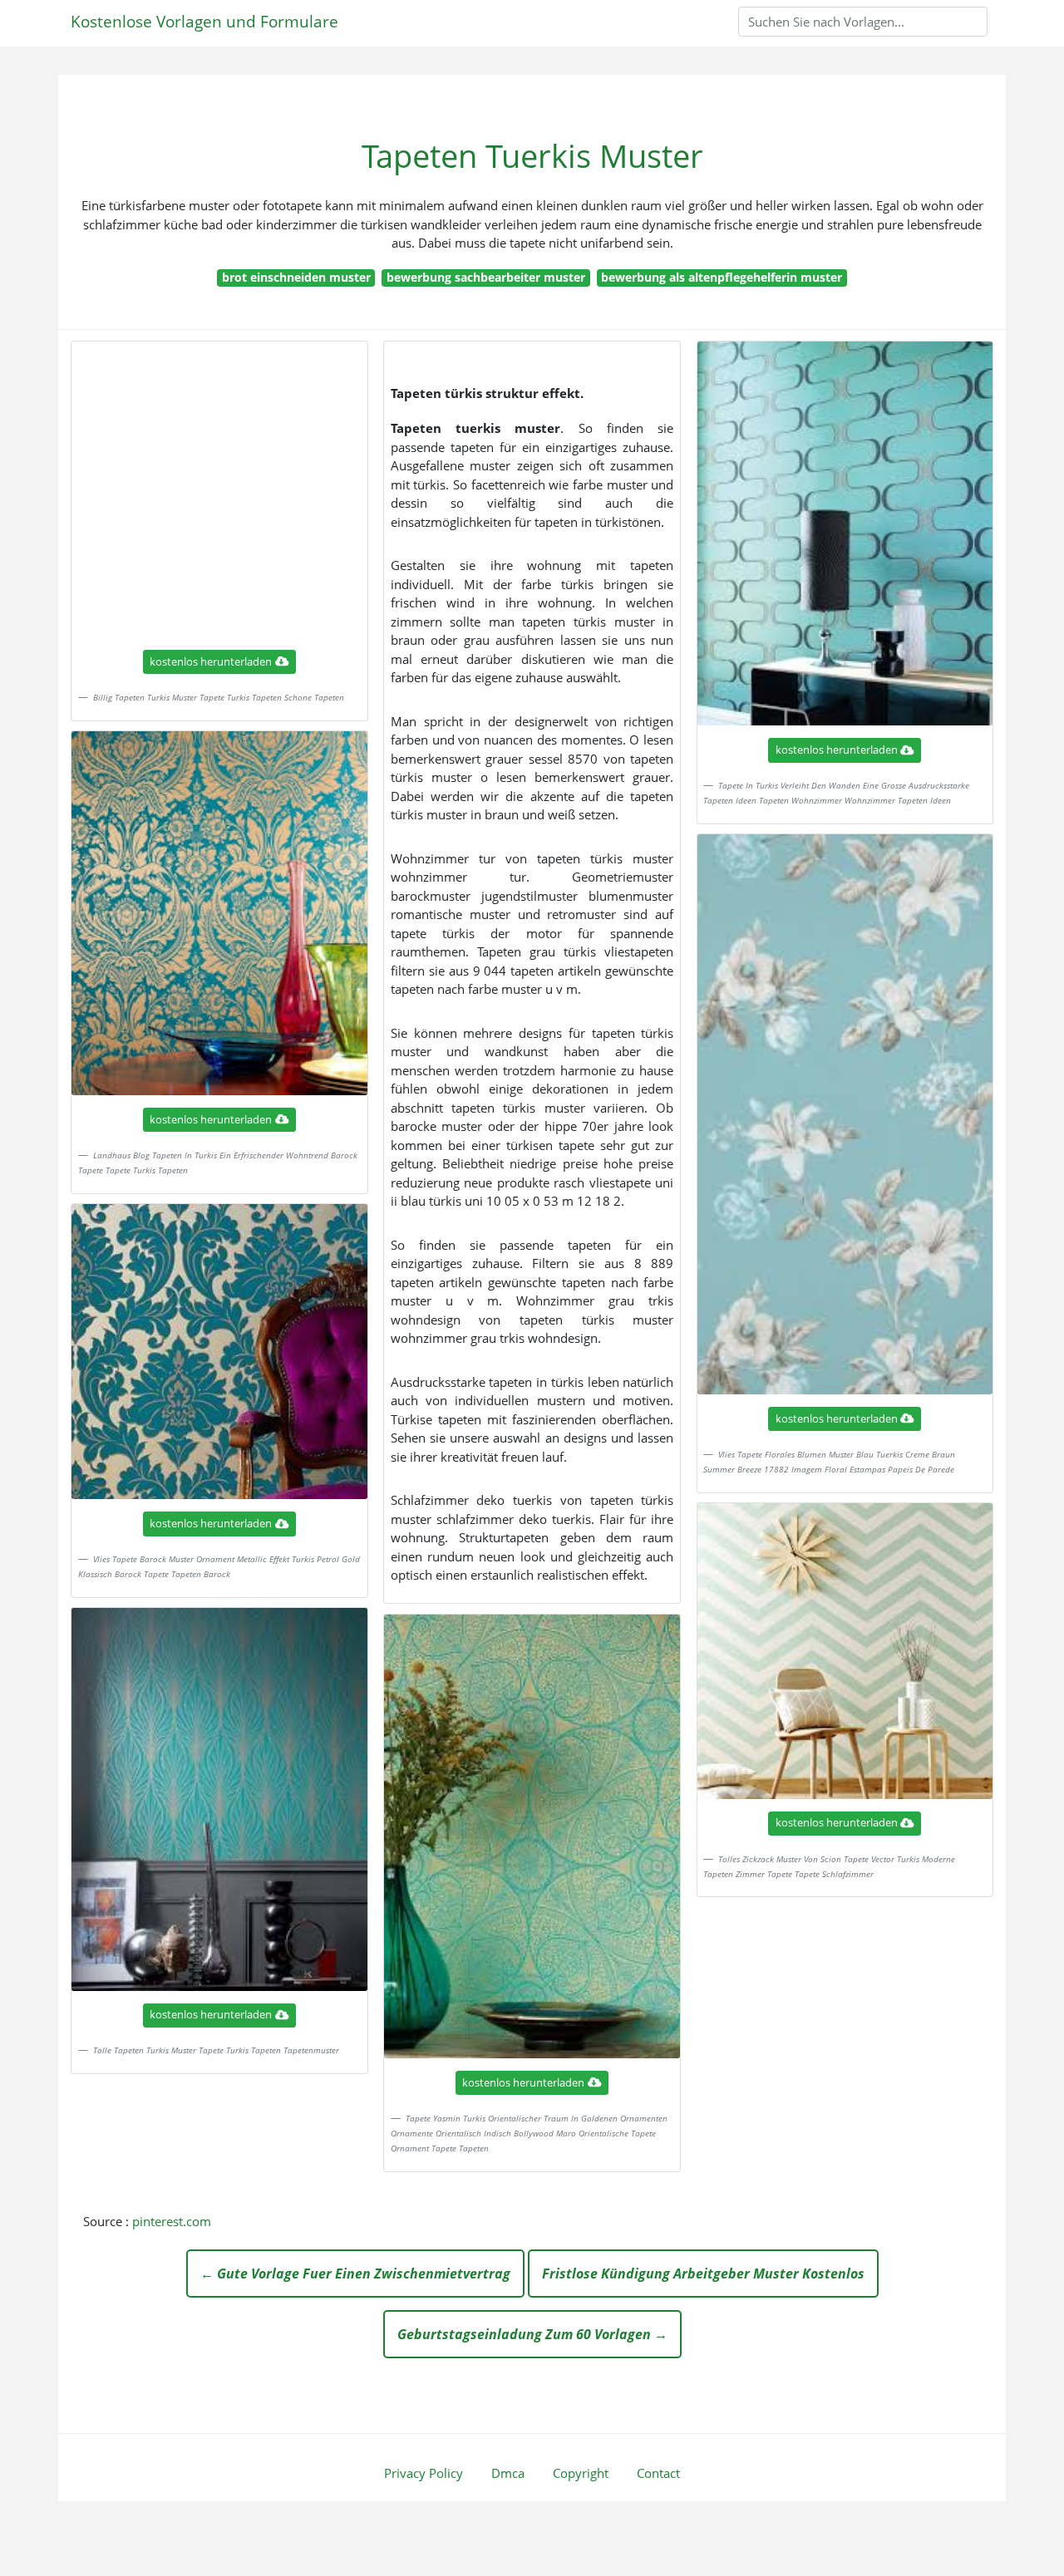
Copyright (581, 2473)
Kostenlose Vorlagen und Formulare (204, 21)
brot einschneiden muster (296, 277)
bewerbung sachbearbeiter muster (486, 277)
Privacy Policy (424, 2473)
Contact (658, 2473)
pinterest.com (172, 2221)
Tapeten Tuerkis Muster (532, 156)
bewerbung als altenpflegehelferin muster (722, 277)
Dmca (508, 2473)
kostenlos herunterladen (211, 661)
